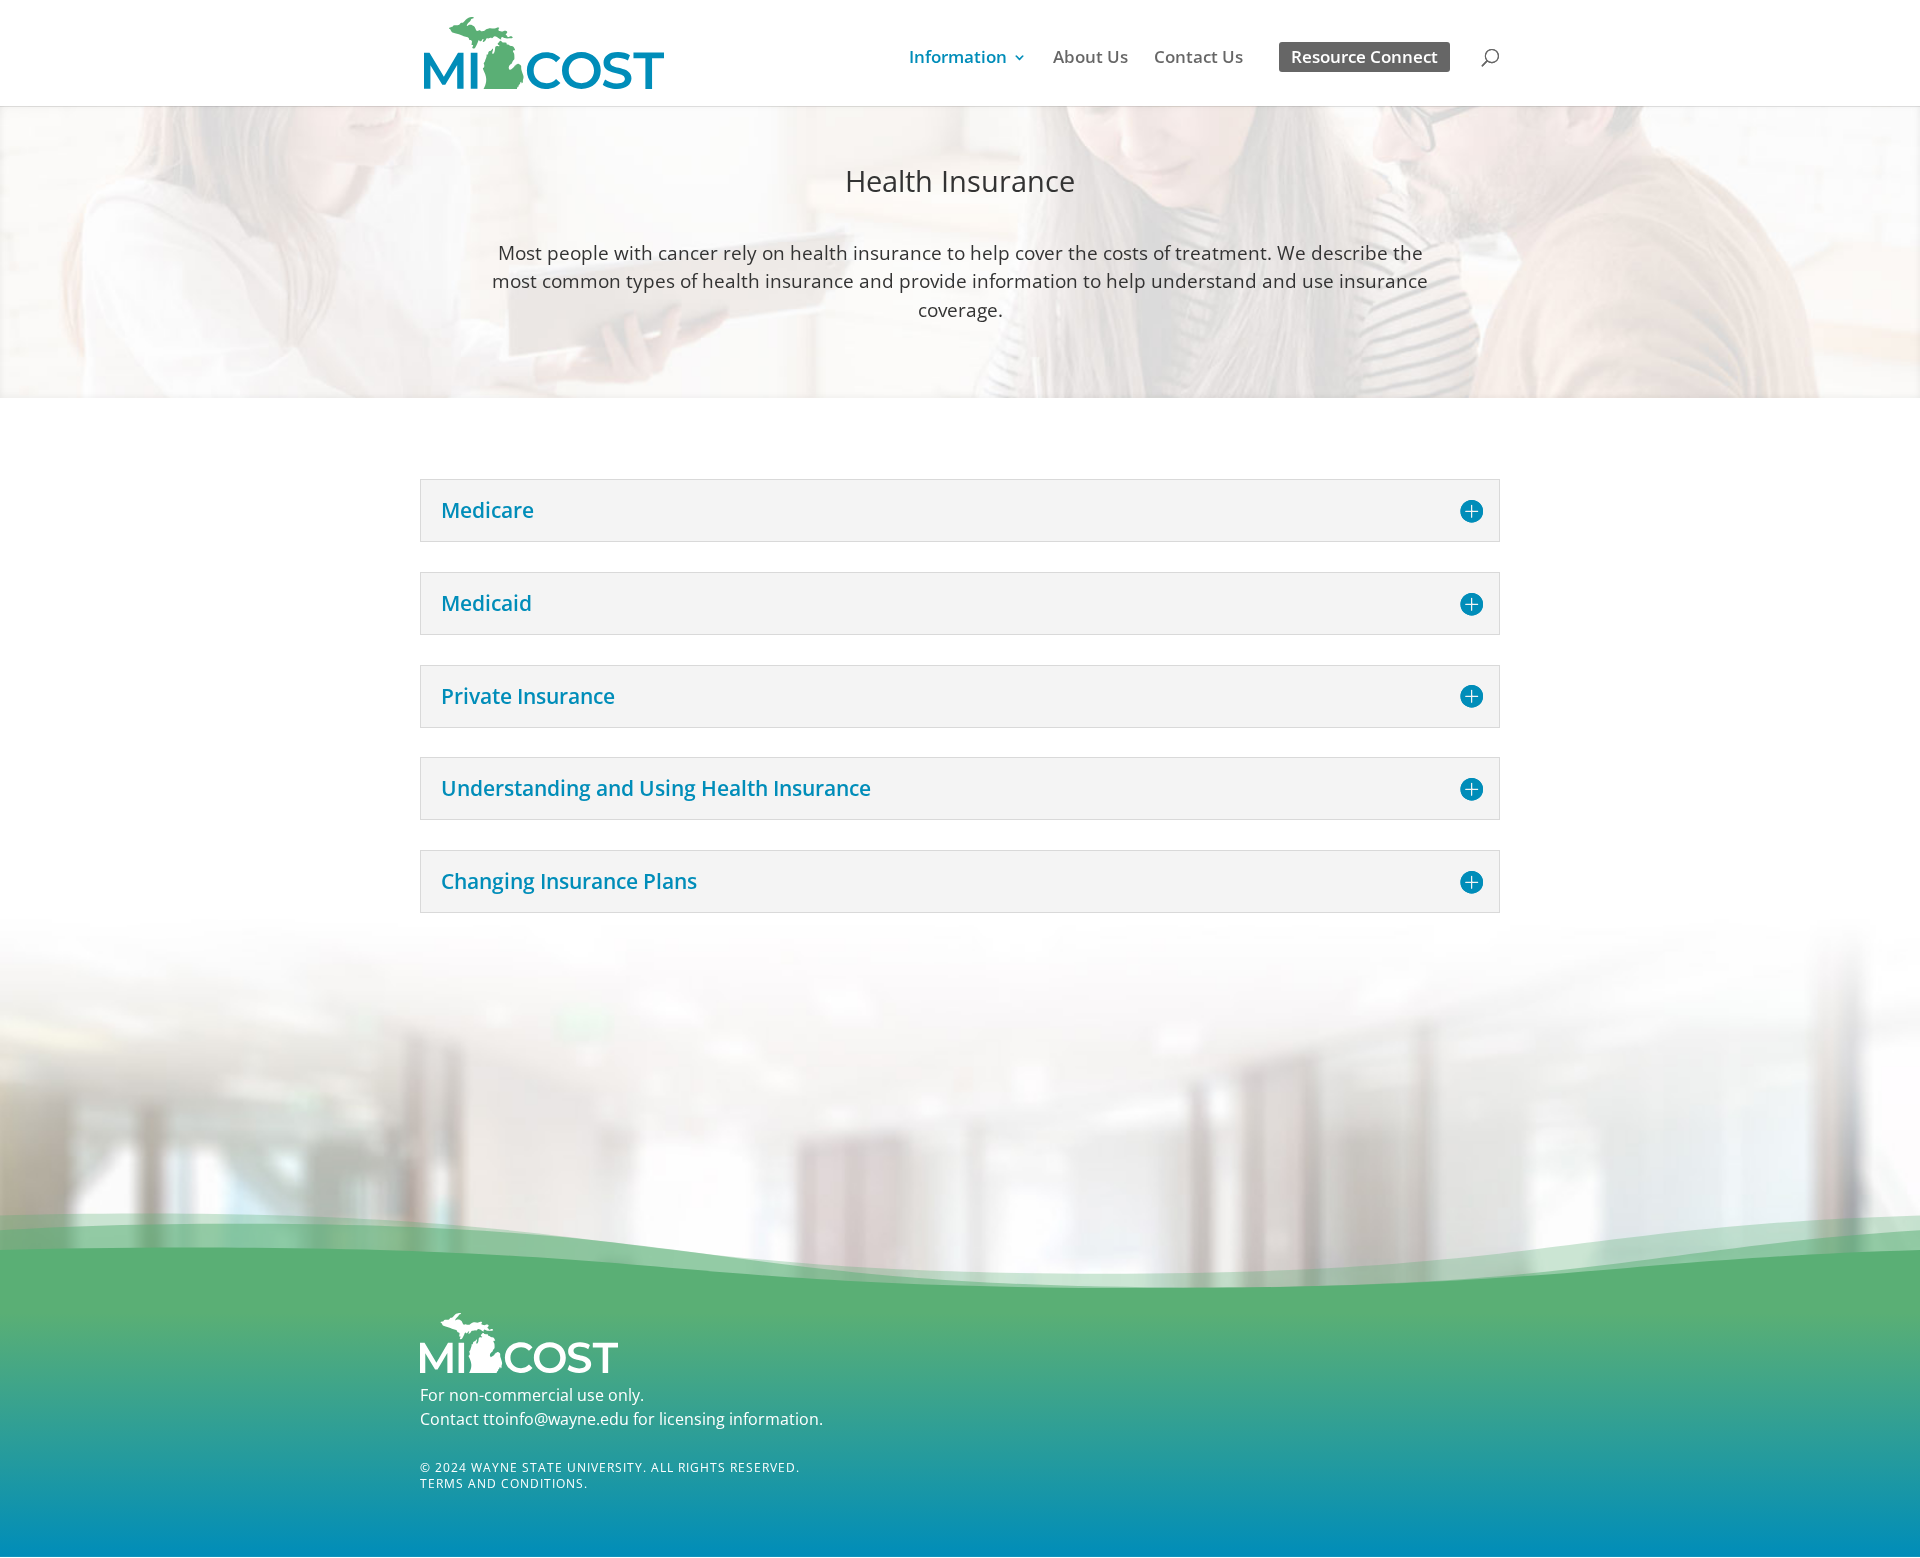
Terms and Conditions (502, 1483)
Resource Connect (1364, 56)
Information (958, 59)
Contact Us (1198, 59)
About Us (1090, 59)
